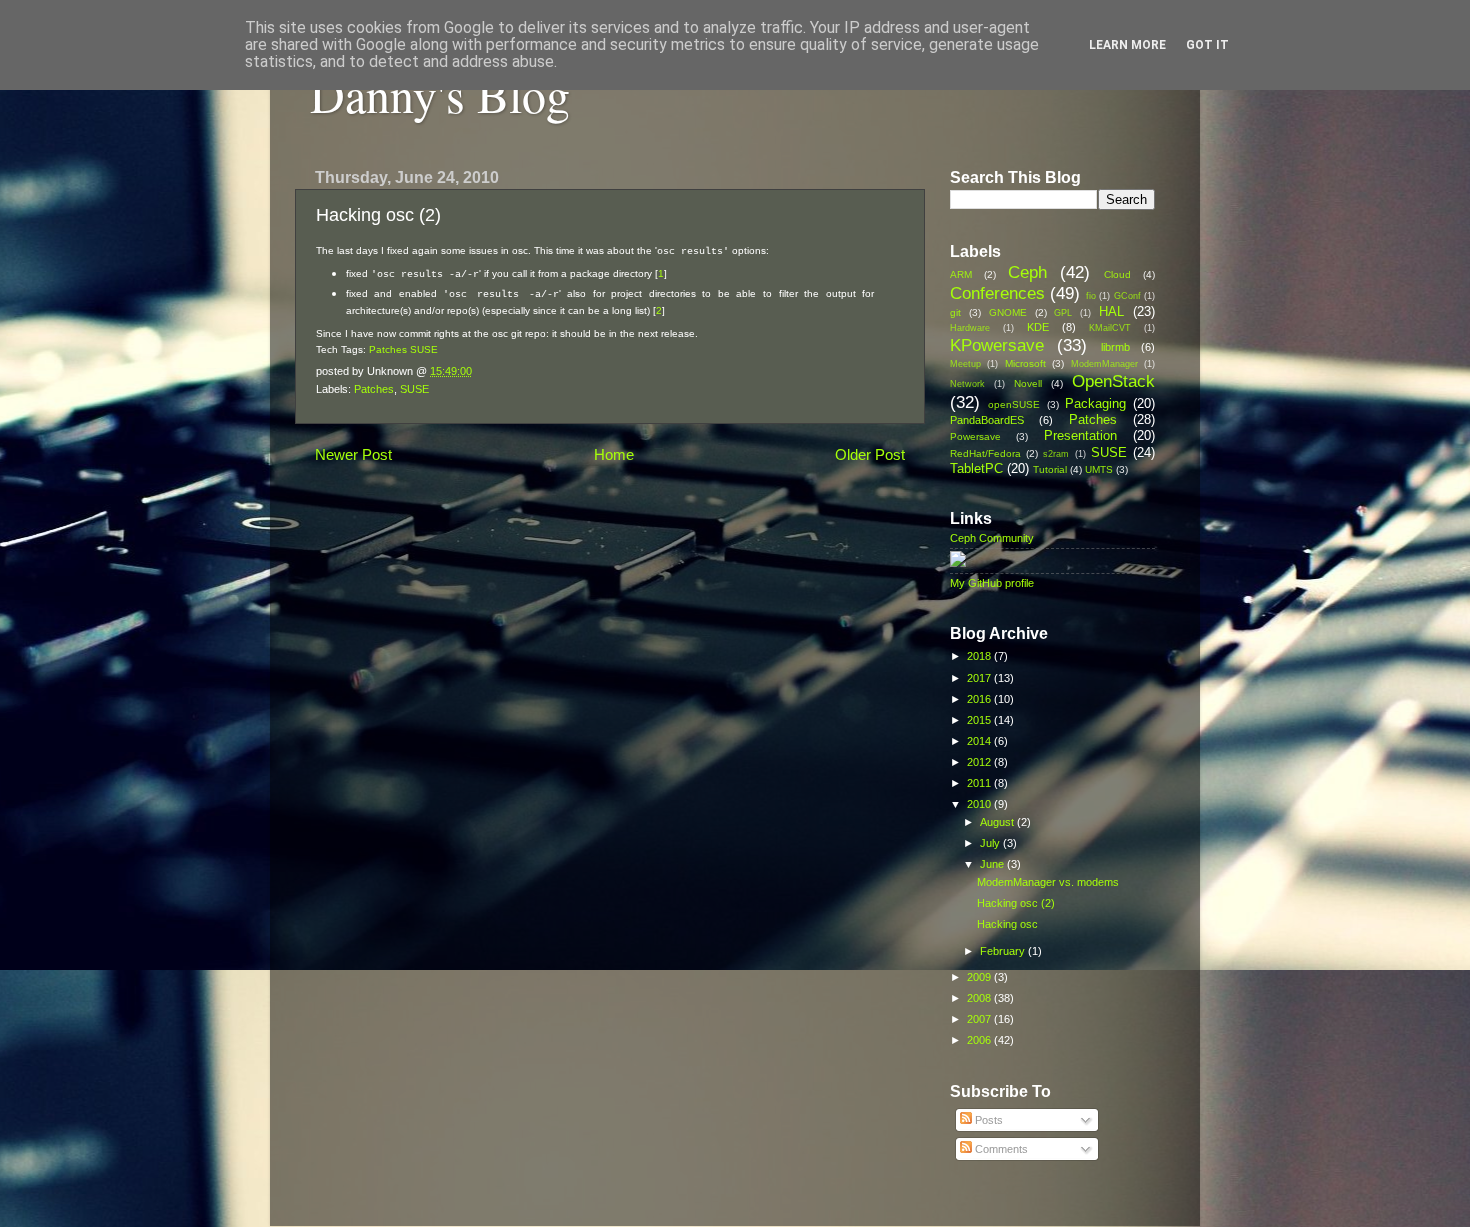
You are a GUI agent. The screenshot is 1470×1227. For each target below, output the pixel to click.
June (993, 864)
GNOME (1008, 312)
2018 (980, 656)
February (1004, 951)
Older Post (870, 454)
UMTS (1099, 469)
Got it (1207, 45)
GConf (1127, 296)
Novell (1028, 383)
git (955, 312)
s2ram (1056, 454)
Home (614, 454)
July (991, 843)
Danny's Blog (440, 94)
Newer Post (353, 454)
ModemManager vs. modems (1048, 882)
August (998, 822)
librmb (1115, 347)
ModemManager (1104, 364)
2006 (980, 1040)
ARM (961, 274)
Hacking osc (1007, 924)
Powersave (975, 436)
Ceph (1027, 272)
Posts (987, 1120)
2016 (980, 699)
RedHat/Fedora (985, 453)
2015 (980, 720)
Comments (1000, 1149)
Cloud (1117, 274)
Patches (388, 349)
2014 (980, 741)
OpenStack (1113, 381)
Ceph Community (992, 538)
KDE (1038, 327)
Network (967, 384)
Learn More (1127, 45)
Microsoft (1025, 363)
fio (1091, 296)
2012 (980, 762)
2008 (980, 998)
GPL (1063, 313)
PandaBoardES (987, 420)
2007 (980, 1019)
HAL (1111, 311)
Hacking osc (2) (1016, 903)
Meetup (965, 364)
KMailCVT (1110, 328)
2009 (980, 977)
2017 (980, 678)
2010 (980, 804)
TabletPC (976, 468)
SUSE (424, 349)
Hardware (970, 328)
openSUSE (1014, 404)
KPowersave (997, 345)
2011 (980, 783)
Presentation (1080, 435)
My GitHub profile (992, 583)
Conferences (997, 293)
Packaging (1095, 403)
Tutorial (1050, 469)
